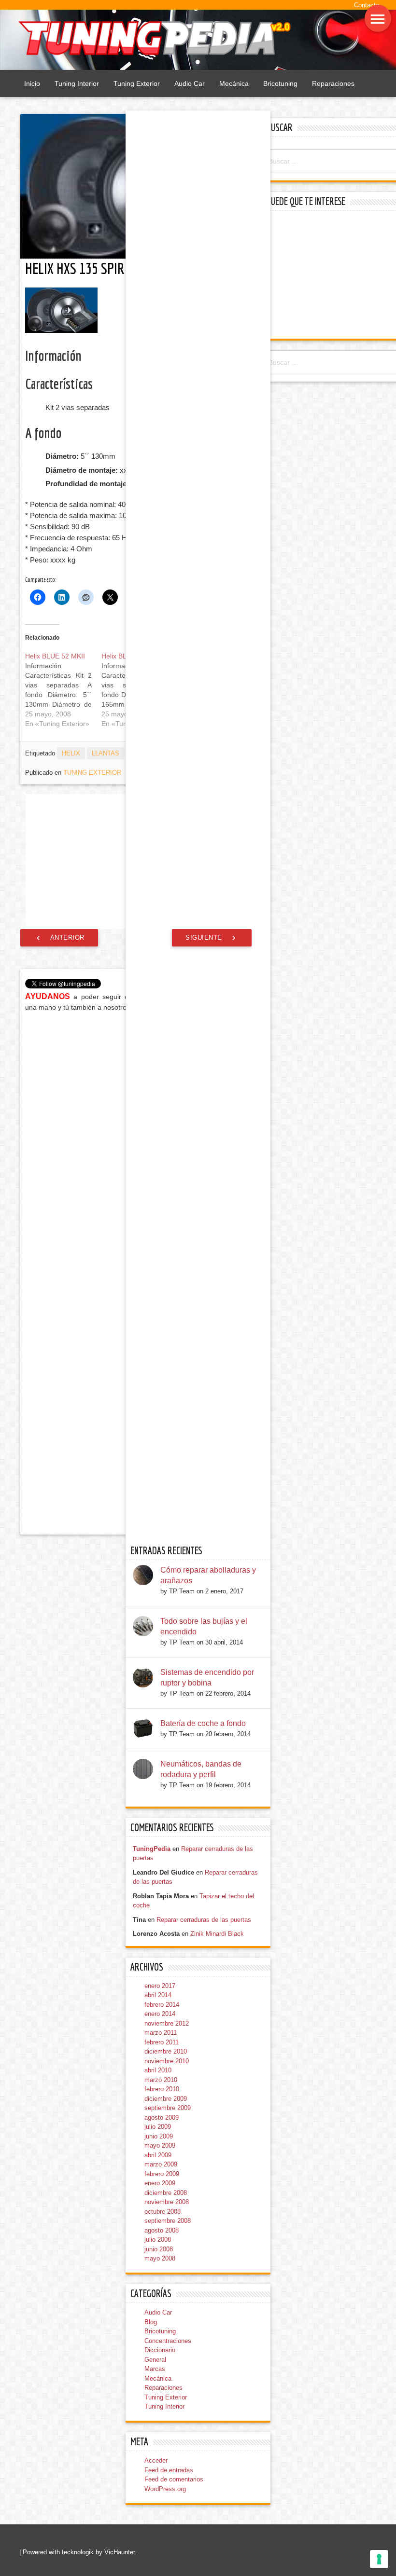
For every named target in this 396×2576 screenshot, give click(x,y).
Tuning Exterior (137, 83)
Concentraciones (168, 2341)
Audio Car (190, 83)
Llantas (106, 753)
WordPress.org (165, 2489)
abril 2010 (158, 2070)
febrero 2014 (162, 2005)
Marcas (155, 2369)
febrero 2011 (162, 2042)
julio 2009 (158, 2127)
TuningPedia (152, 1849)
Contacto (367, 5)
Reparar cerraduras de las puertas (204, 1920)
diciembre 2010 (166, 2051)
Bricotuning (280, 83)
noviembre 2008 (167, 2202)
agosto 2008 (162, 2230)
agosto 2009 (162, 2117)
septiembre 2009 (168, 2108)
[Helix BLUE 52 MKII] (63, 690)
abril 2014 (158, 1995)
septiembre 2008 (168, 2221)
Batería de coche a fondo (203, 1723)
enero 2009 (160, 2183)
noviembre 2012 (167, 2023)
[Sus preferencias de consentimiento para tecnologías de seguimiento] (379, 2559)
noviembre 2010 (167, 2061)
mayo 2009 (160, 2145)
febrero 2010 (162, 2089)
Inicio (32, 83)
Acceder (156, 2460)
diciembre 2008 (166, 2193)
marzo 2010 (161, 2080)
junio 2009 (159, 2136)
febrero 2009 (162, 2174)
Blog (151, 2322)
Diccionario (160, 2350)
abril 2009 (158, 2155)
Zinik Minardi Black (217, 1934)
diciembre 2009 (166, 2099)
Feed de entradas (169, 2470)
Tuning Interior (77, 83)
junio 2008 (159, 2249)
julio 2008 (158, 2240)
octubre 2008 (163, 2212)
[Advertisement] (330, 276)
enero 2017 (160, 1986)
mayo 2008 (160, 2258)
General (155, 2360)
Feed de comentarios (174, 2479)
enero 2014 (160, 2014)
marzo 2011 (161, 2033)
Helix (71, 753)
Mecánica (234, 83)
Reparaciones (333, 83)
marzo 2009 (161, 2164)
